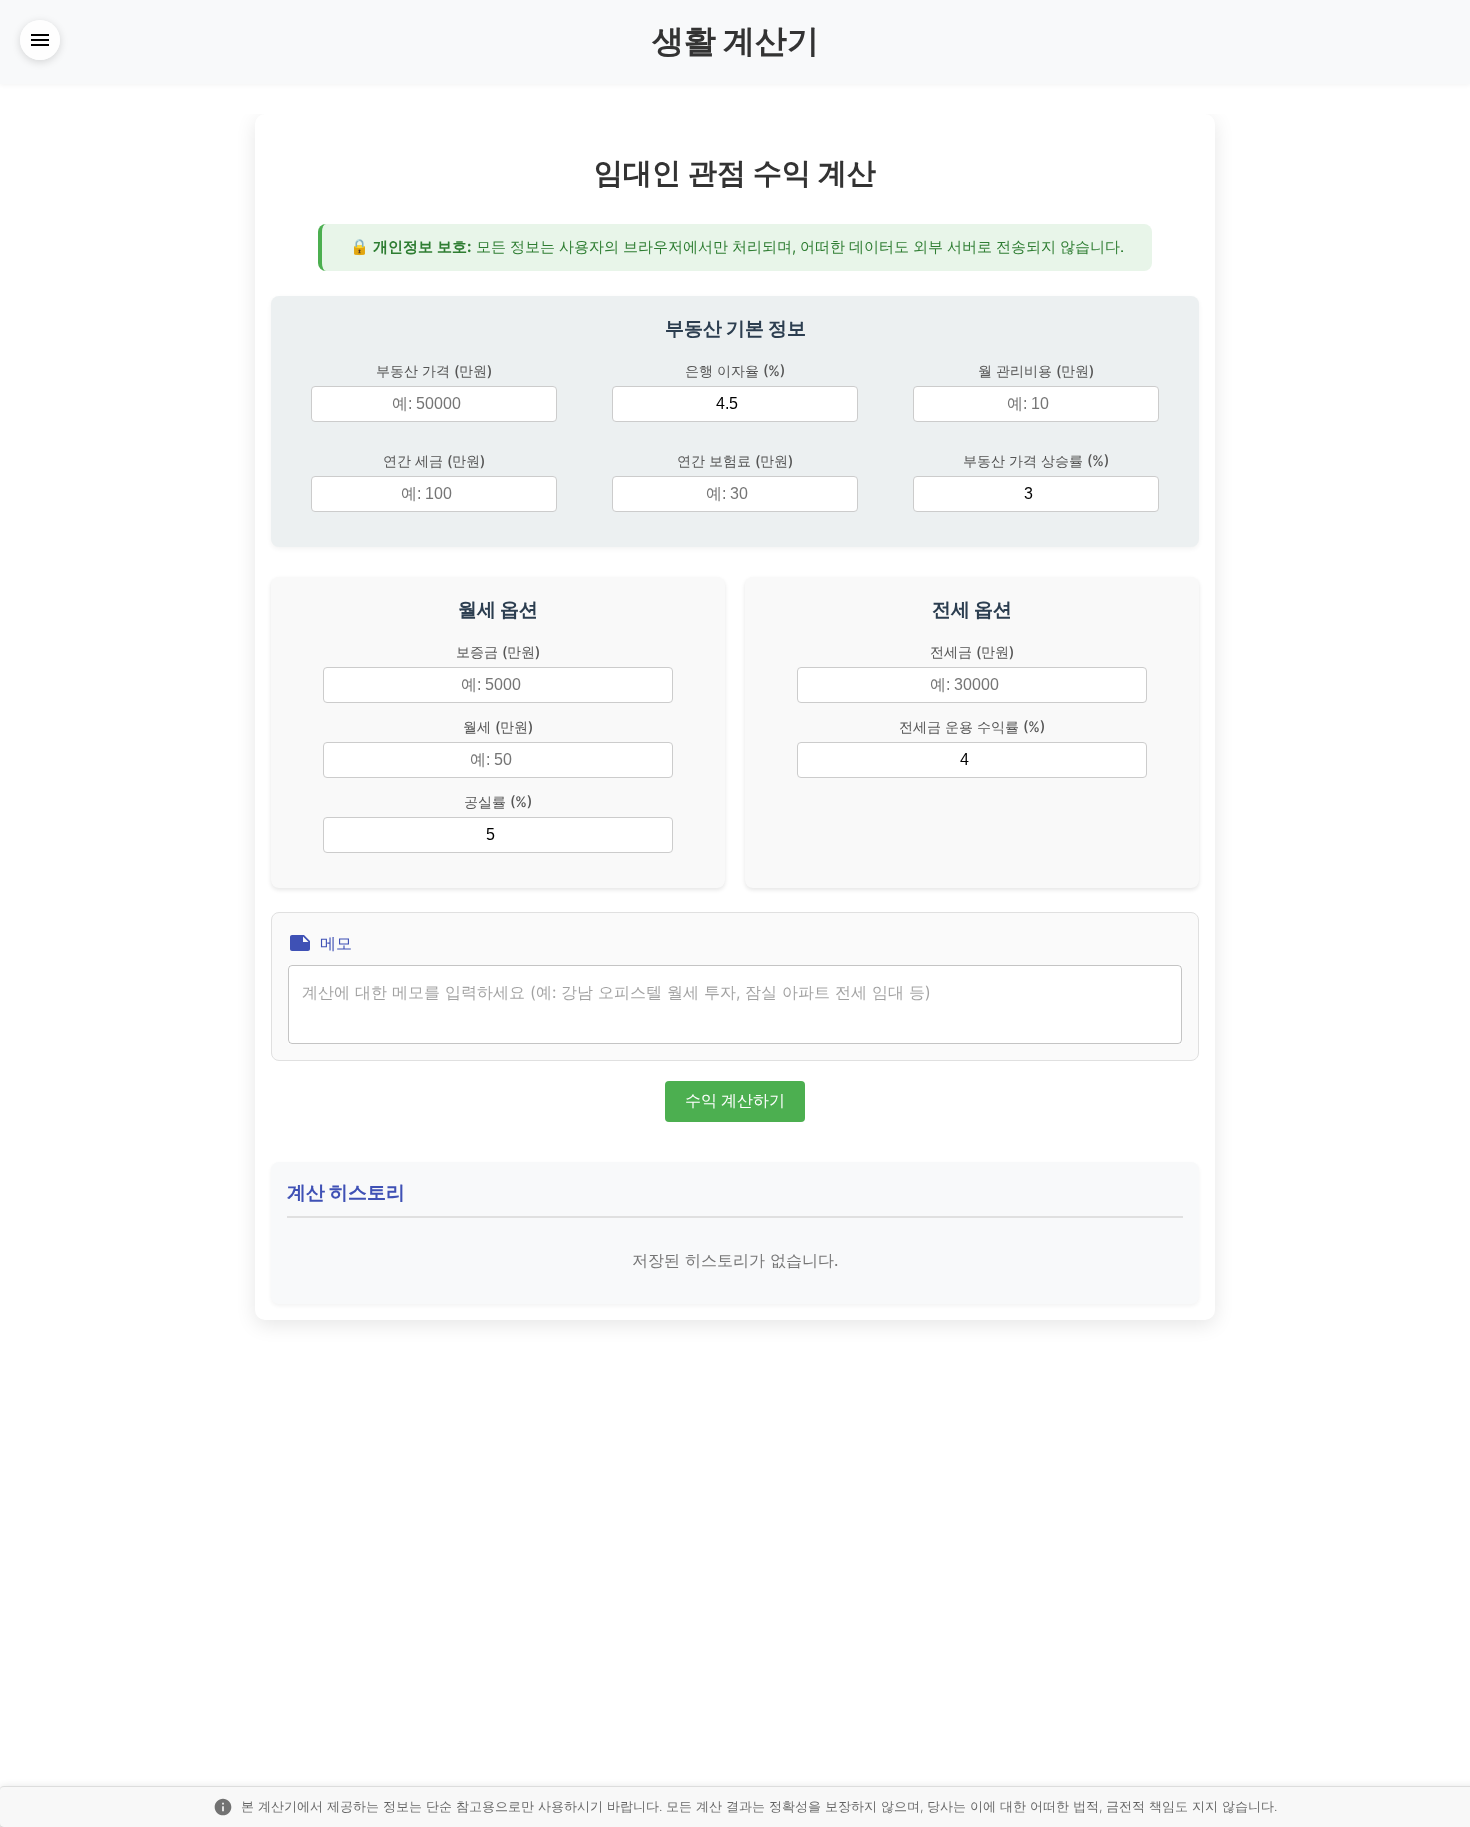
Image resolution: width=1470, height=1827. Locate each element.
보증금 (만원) (498, 651)
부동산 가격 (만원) (434, 370)
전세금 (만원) (972, 651)
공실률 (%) (498, 801)
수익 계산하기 (735, 1100)
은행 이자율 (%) (735, 370)
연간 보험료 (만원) (735, 460)
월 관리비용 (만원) (1036, 370)
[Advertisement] (100, 414)
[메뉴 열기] (40, 40)
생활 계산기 (735, 40)
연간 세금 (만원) (434, 460)
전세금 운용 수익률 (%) (972, 726)
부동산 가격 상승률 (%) (1036, 460)
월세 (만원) (498, 726)
